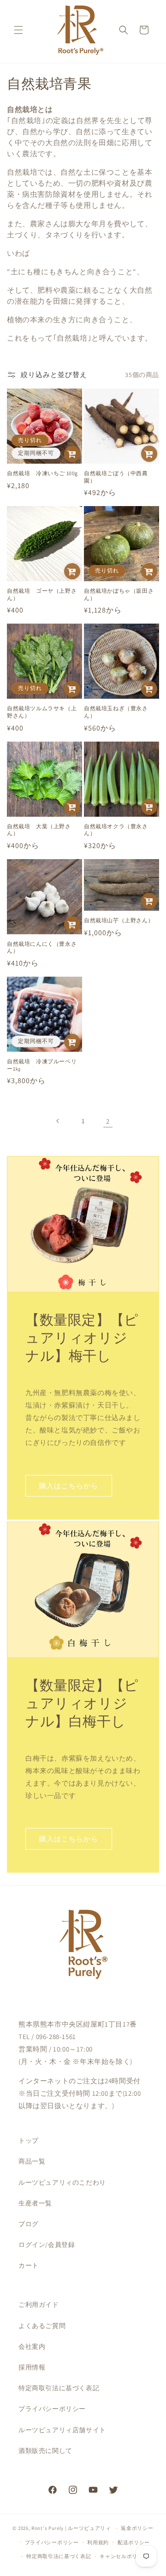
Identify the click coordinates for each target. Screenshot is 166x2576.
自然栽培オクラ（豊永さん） (116, 830)
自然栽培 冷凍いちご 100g (42, 473)
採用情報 (32, 2367)
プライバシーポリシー (52, 2409)
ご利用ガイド (39, 2305)
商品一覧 (32, 2161)
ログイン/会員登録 (47, 2245)
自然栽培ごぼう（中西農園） (116, 477)
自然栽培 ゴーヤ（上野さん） (42, 594)
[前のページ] (58, 1121)
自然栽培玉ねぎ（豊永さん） (116, 712)
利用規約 (98, 2542)
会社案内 (32, 2346)
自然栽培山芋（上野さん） (119, 920)
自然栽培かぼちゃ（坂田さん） (119, 594)
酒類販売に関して (45, 2451)
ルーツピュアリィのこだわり (62, 2182)
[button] (18, 30)
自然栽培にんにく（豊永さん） (42, 947)
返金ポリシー (137, 2528)
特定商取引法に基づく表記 (59, 2388)
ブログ (29, 2224)
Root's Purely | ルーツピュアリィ (71, 2528)
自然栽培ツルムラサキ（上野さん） (42, 712)
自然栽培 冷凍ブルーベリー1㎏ (42, 1065)
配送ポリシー (134, 2542)
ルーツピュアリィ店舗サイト (62, 2430)
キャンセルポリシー (124, 2556)
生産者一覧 (35, 2203)
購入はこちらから (69, 1486)
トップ (29, 2140)
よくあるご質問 (42, 2326)
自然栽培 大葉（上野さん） (39, 830)
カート (29, 2265)
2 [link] (108, 1121)
